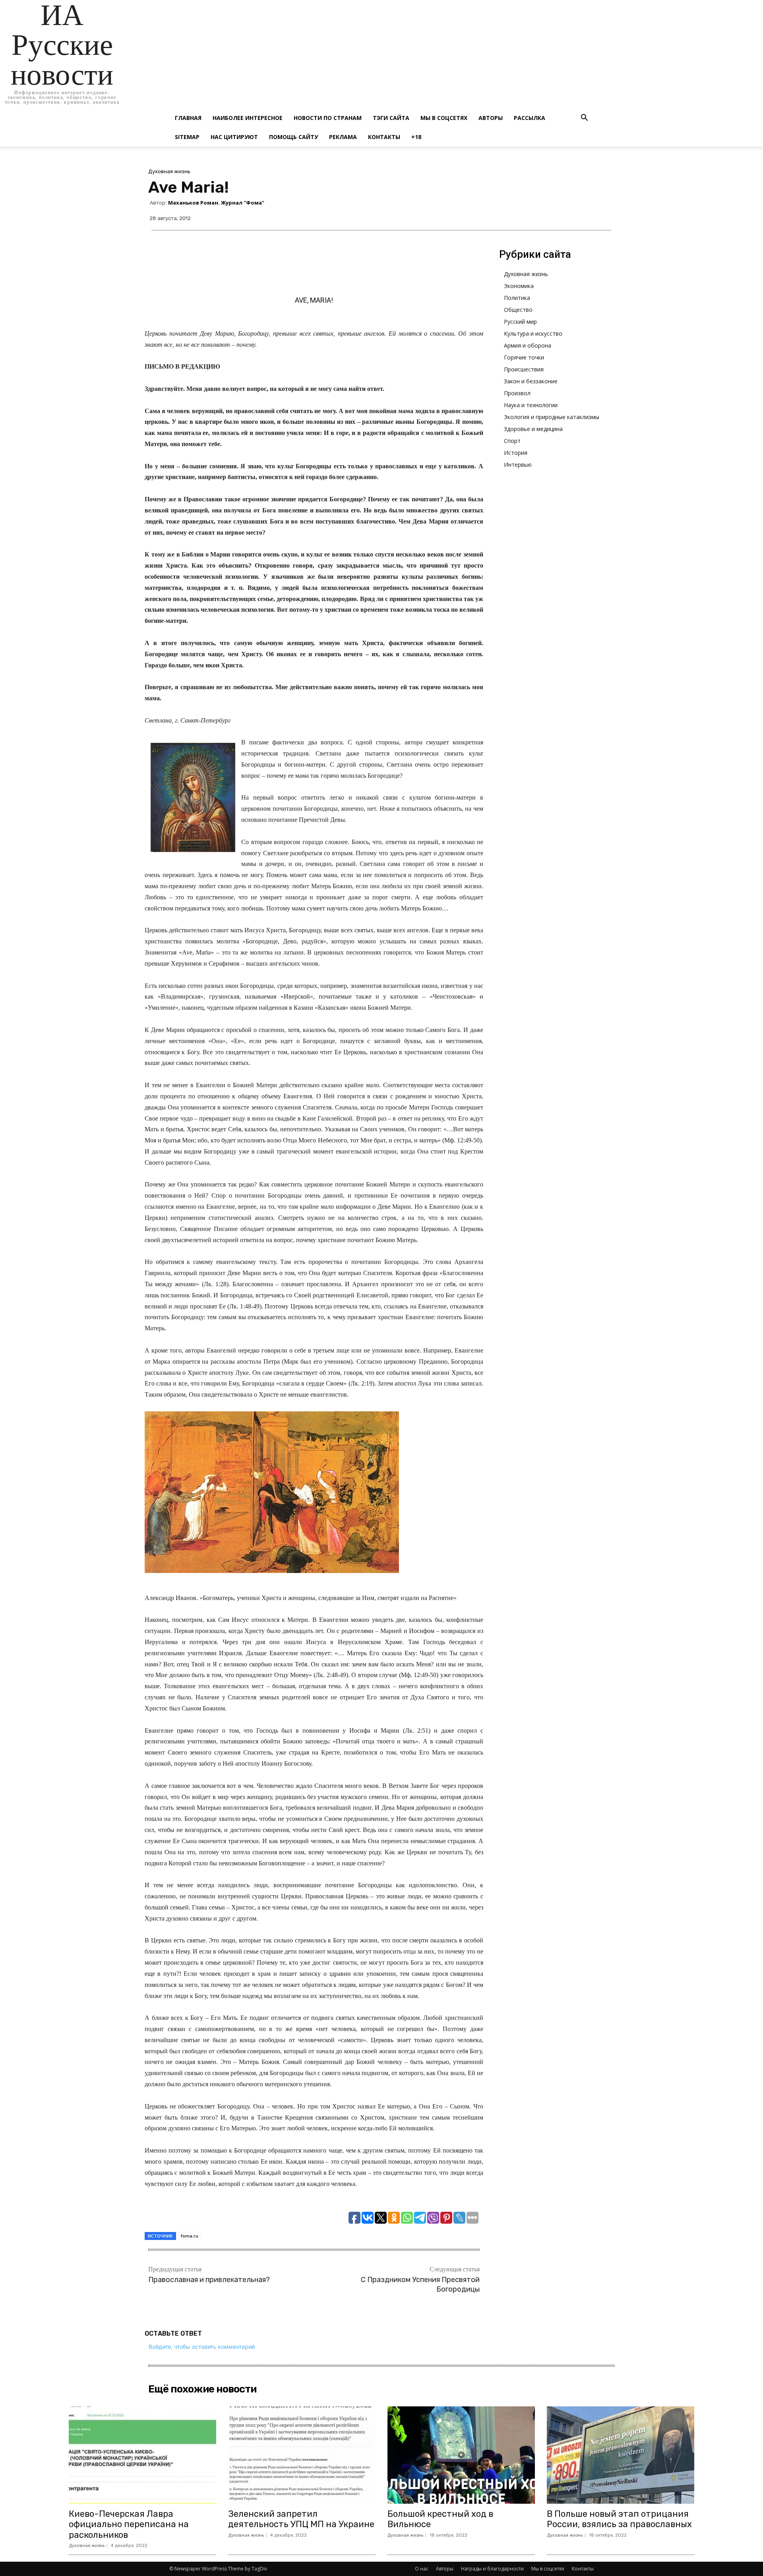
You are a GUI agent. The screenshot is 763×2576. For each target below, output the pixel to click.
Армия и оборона (528, 345)
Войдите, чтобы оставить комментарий (202, 2347)
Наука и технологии (531, 405)
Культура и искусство (533, 333)
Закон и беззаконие (531, 381)
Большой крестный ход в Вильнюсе (440, 2519)
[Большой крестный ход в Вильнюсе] (461, 2455)
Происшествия (524, 369)
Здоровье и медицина (533, 429)
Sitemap (187, 137)
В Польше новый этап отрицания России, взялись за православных (619, 2519)
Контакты (384, 137)
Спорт (512, 441)
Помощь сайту (293, 137)
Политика (517, 298)
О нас (422, 2569)
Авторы (491, 118)
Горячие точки (524, 357)
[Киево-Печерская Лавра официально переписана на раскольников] (142, 2455)
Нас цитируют (234, 137)
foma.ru (190, 2236)
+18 (416, 137)
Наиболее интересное (248, 118)
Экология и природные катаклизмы (552, 417)
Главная (188, 118)
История (516, 453)
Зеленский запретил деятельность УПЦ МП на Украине (301, 2519)
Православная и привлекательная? (209, 2280)
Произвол (517, 393)
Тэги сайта (391, 118)
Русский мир (520, 322)
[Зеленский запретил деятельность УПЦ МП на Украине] (302, 2455)
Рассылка (530, 118)
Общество (518, 310)
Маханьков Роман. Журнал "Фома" (216, 203)
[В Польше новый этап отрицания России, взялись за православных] (621, 2455)
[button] (584, 119)
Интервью (518, 465)
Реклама (343, 137)
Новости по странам (328, 118)
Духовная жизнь (169, 171)
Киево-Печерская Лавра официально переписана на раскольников (129, 2524)
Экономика (519, 286)
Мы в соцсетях (444, 118)
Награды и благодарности (492, 2569)
